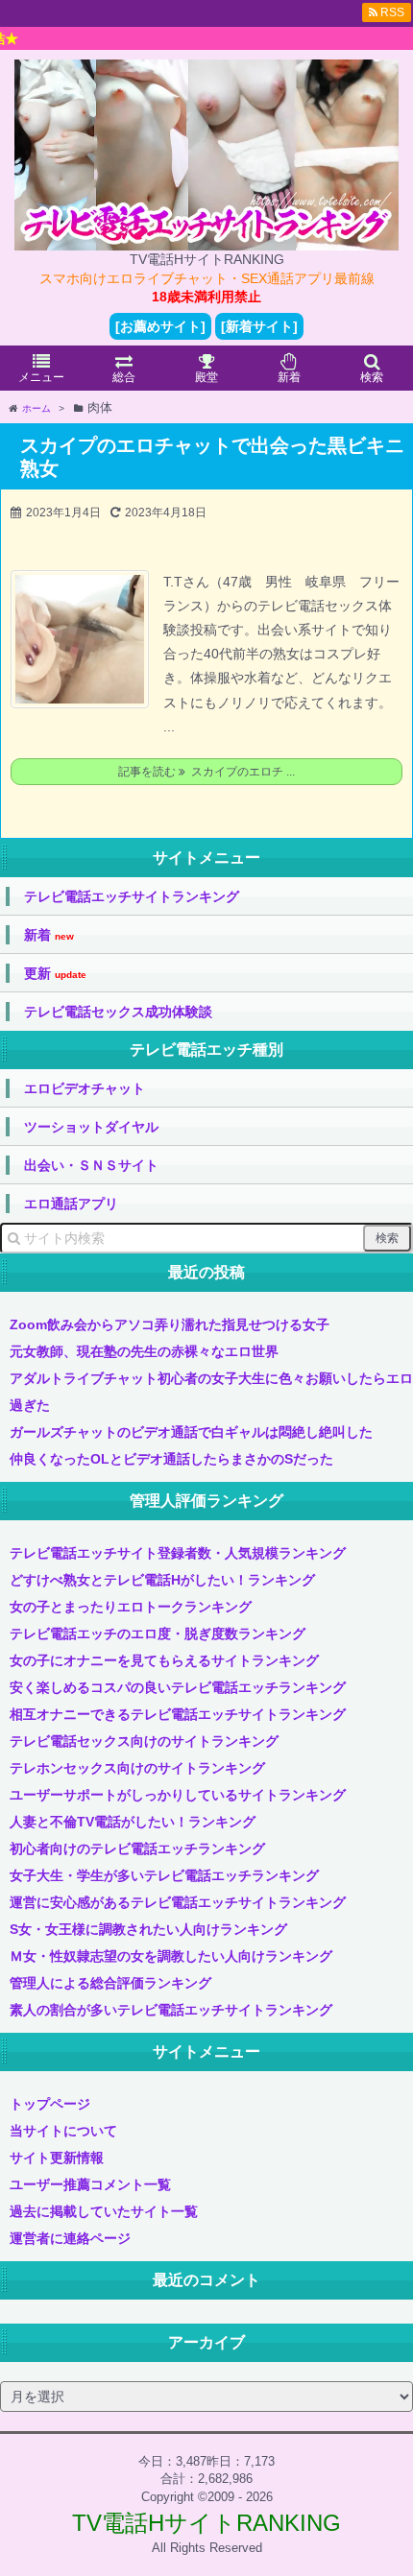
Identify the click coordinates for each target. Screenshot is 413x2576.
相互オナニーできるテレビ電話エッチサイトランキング (178, 1714)
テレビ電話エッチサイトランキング (132, 896)
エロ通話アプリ (71, 1204)
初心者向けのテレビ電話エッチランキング (137, 1849)
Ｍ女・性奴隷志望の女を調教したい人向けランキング (171, 1956)
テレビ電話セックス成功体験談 (118, 1012)
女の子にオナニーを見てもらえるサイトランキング (164, 1660)
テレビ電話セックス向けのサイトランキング (144, 1741)
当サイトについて (63, 2131)
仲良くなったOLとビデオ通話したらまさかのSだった (171, 1459)
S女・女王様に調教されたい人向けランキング (148, 1929)
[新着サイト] (259, 326)
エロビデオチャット (85, 1088)
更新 (55, 974)
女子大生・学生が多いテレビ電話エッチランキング (164, 1875)
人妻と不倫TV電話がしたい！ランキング (133, 1822)
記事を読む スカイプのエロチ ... (206, 772)
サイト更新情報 (57, 2158)
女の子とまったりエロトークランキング (131, 1607)
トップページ (50, 2104)
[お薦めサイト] (160, 326)
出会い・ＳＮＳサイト (91, 1165)
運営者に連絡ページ (70, 2238)
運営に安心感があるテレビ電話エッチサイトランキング (178, 1902)
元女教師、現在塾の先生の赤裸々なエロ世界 (144, 1351)
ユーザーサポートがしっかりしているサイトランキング (178, 1795)
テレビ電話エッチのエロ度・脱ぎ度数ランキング (158, 1634)
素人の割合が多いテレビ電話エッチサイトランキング (171, 2010)
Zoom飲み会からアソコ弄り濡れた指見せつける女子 (170, 1324)
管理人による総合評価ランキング (110, 1983)
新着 (49, 935)
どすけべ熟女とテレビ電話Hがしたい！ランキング (162, 1580)
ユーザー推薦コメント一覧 (90, 2184)
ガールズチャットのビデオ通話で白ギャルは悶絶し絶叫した (191, 1432)
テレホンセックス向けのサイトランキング (137, 1768)
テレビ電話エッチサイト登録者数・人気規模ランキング (178, 1553)
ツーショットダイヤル (91, 1127)
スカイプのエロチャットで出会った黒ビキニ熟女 (212, 457)
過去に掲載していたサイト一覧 (104, 2211)
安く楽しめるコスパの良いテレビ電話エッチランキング (178, 1687)
